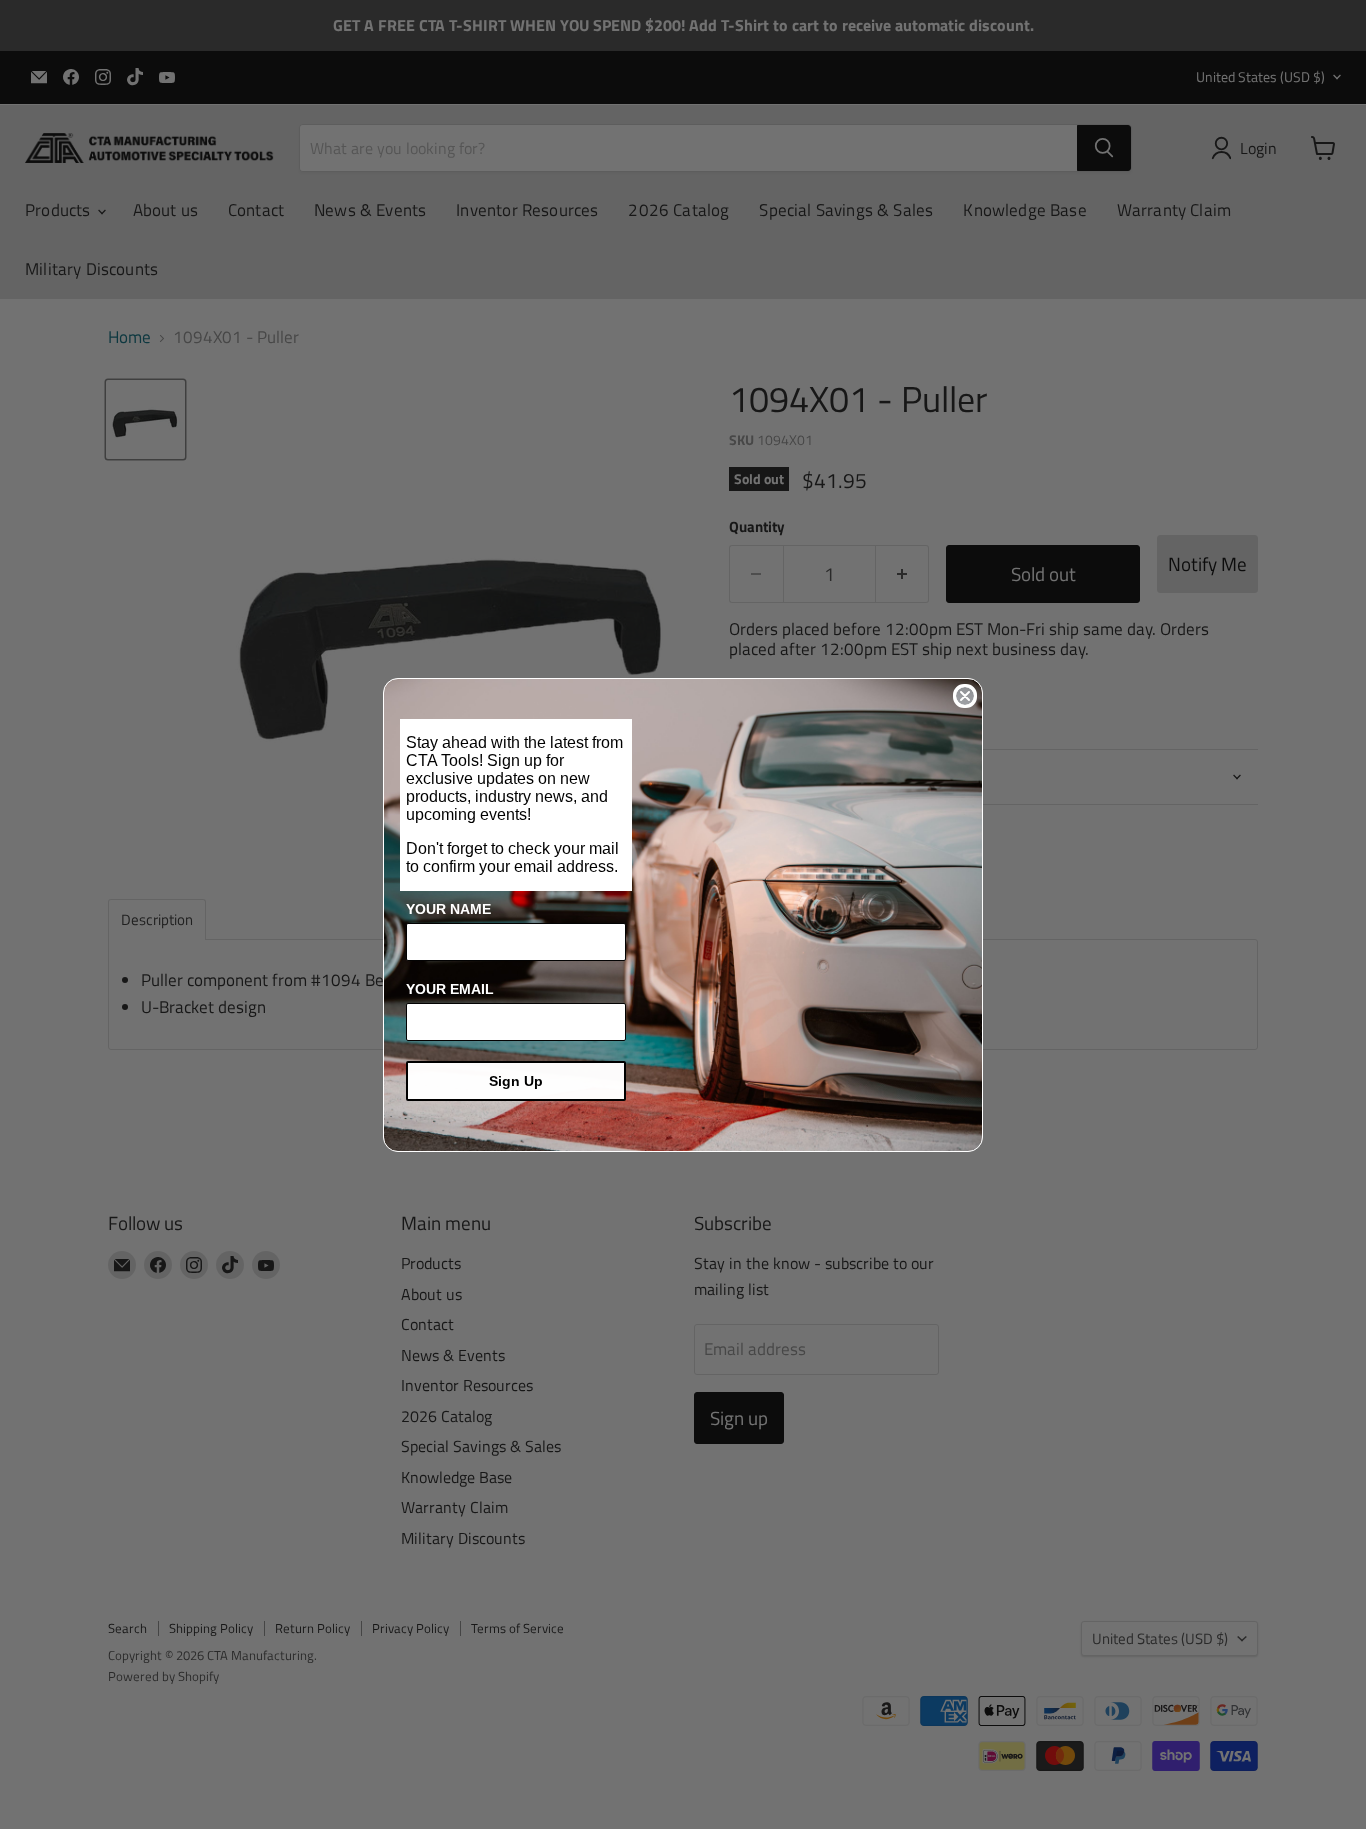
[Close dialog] (965, 696)
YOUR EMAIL (450, 989)
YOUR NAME (448, 909)
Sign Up (516, 1081)
